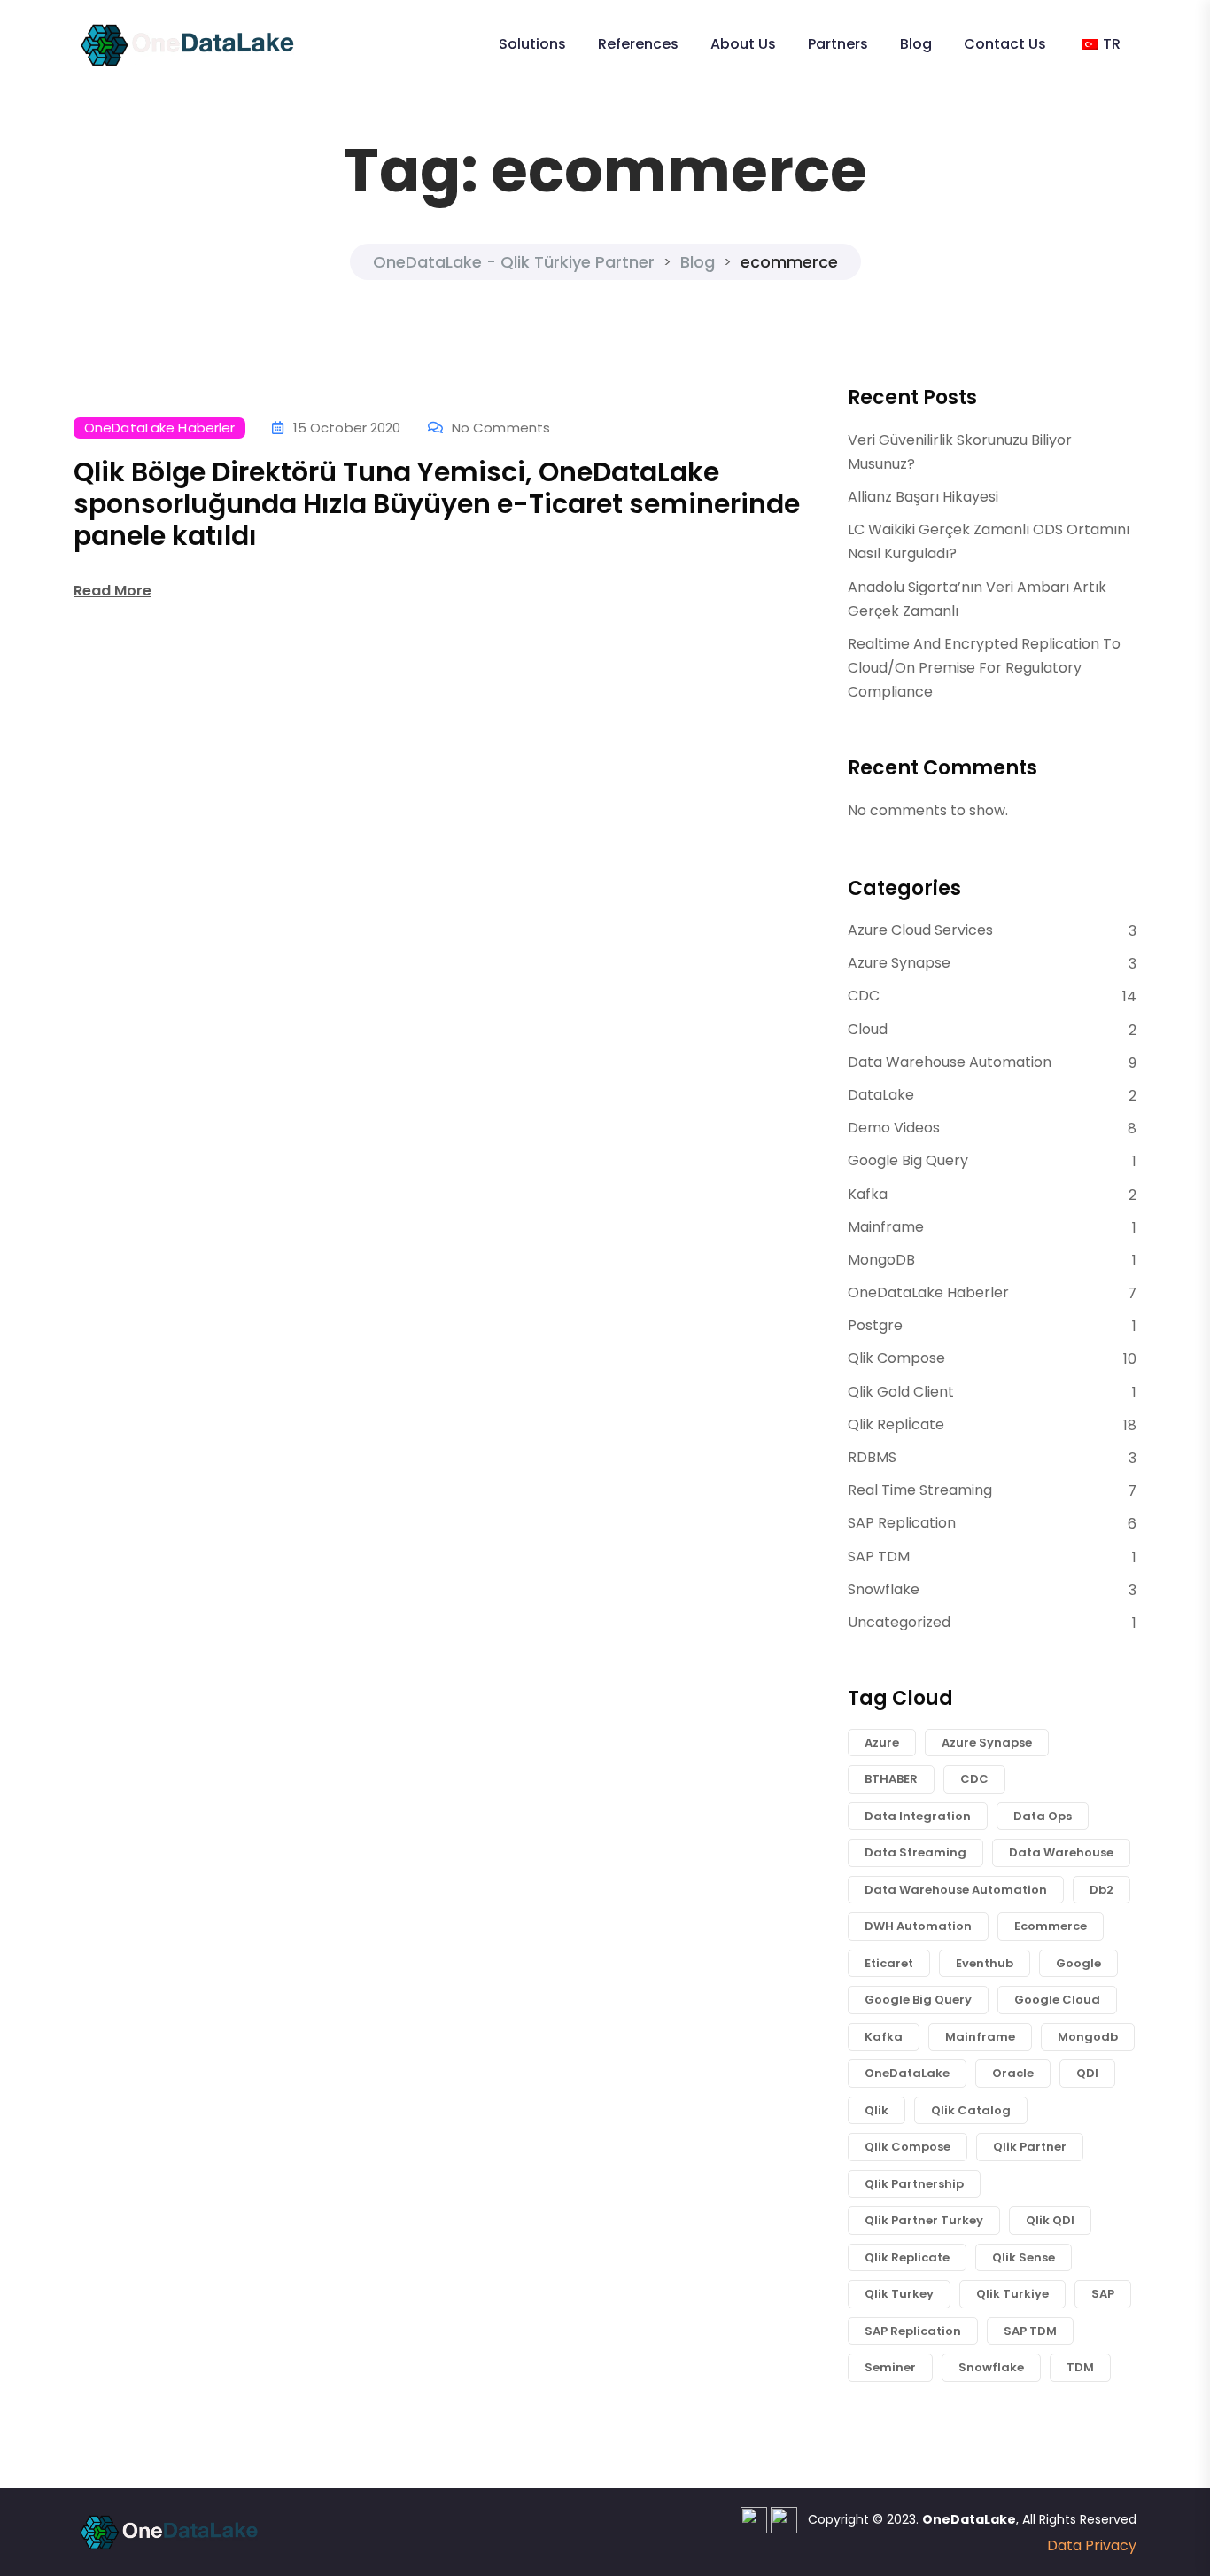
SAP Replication (902, 1523)
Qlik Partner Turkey (924, 2220)
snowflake (991, 2367)
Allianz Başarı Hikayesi (923, 497)
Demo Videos (894, 1128)
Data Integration (918, 1816)
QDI (1087, 2073)
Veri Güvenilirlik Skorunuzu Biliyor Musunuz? (960, 452)
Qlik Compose (896, 1358)
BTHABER (891, 1779)
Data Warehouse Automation (950, 1062)
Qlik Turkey (899, 2294)
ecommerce (1051, 1926)
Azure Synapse (899, 963)
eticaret (889, 1963)
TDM (1080, 2367)
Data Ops (1043, 1816)
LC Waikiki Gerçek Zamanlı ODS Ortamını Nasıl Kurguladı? (989, 541)
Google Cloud (1057, 2000)
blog (916, 44)
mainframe (980, 2037)
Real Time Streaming (920, 1490)
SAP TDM (879, 1556)
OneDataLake (907, 2073)
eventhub (985, 1963)
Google (1078, 1963)
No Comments (501, 428)
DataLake (881, 1095)
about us (743, 44)
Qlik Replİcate (896, 1424)
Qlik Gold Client (901, 1392)
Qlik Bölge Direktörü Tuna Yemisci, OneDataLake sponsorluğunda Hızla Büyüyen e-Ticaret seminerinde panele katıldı (437, 504)
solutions (532, 44)
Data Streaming (915, 1852)
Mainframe (886, 1227)
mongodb (1088, 2037)
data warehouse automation (956, 1890)
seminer (890, 2367)
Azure (882, 1743)
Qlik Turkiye (1012, 2294)
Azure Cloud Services (920, 930)
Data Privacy (1092, 2545)
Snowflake (884, 1589)
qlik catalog (971, 2110)
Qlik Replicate (907, 2257)
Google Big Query (908, 1160)
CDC (864, 996)
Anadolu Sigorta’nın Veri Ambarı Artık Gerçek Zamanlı (977, 599)
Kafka (868, 1194)
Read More (112, 591)
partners (838, 44)
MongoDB (881, 1260)
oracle (1013, 2073)
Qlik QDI (1050, 2220)
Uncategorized (899, 1622)
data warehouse (1061, 1852)
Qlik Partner (1030, 2147)
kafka (884, 2037)
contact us (1005, 44)
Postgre (875, 1325)
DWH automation (918, 1926)
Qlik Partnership (914, 2184)
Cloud (868, 1029)
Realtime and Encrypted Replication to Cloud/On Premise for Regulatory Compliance (984, 668)
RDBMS (872, 1457)
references (638, 44)
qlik (876, 2110)
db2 (1101, 1890)
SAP (1103, 2294)
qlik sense (1024, 2257)
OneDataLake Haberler (159, 428)
